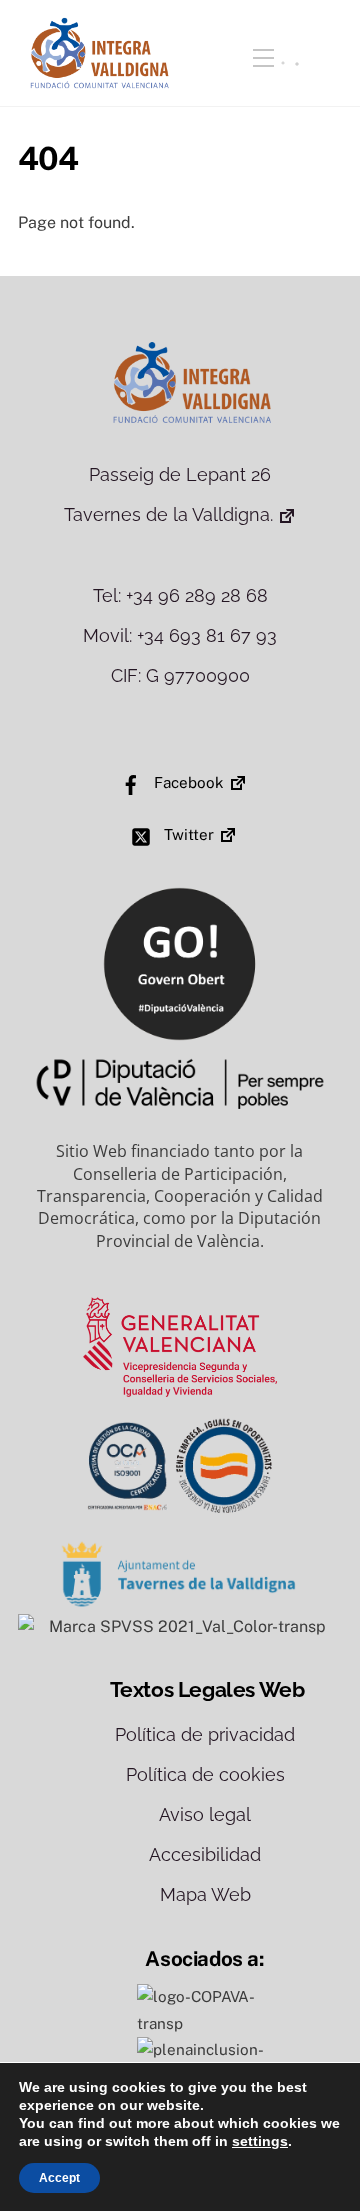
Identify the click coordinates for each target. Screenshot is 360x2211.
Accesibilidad (205, 1854)
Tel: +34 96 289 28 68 (180, 595)
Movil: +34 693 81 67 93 (180, 635)
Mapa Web (205, 1894)
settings (260, 2141)
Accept (59, 2178)
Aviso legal (205, 1814)
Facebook (187, 782)
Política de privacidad (205, 1734)
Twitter (187, 834)
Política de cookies (205, 1774)
